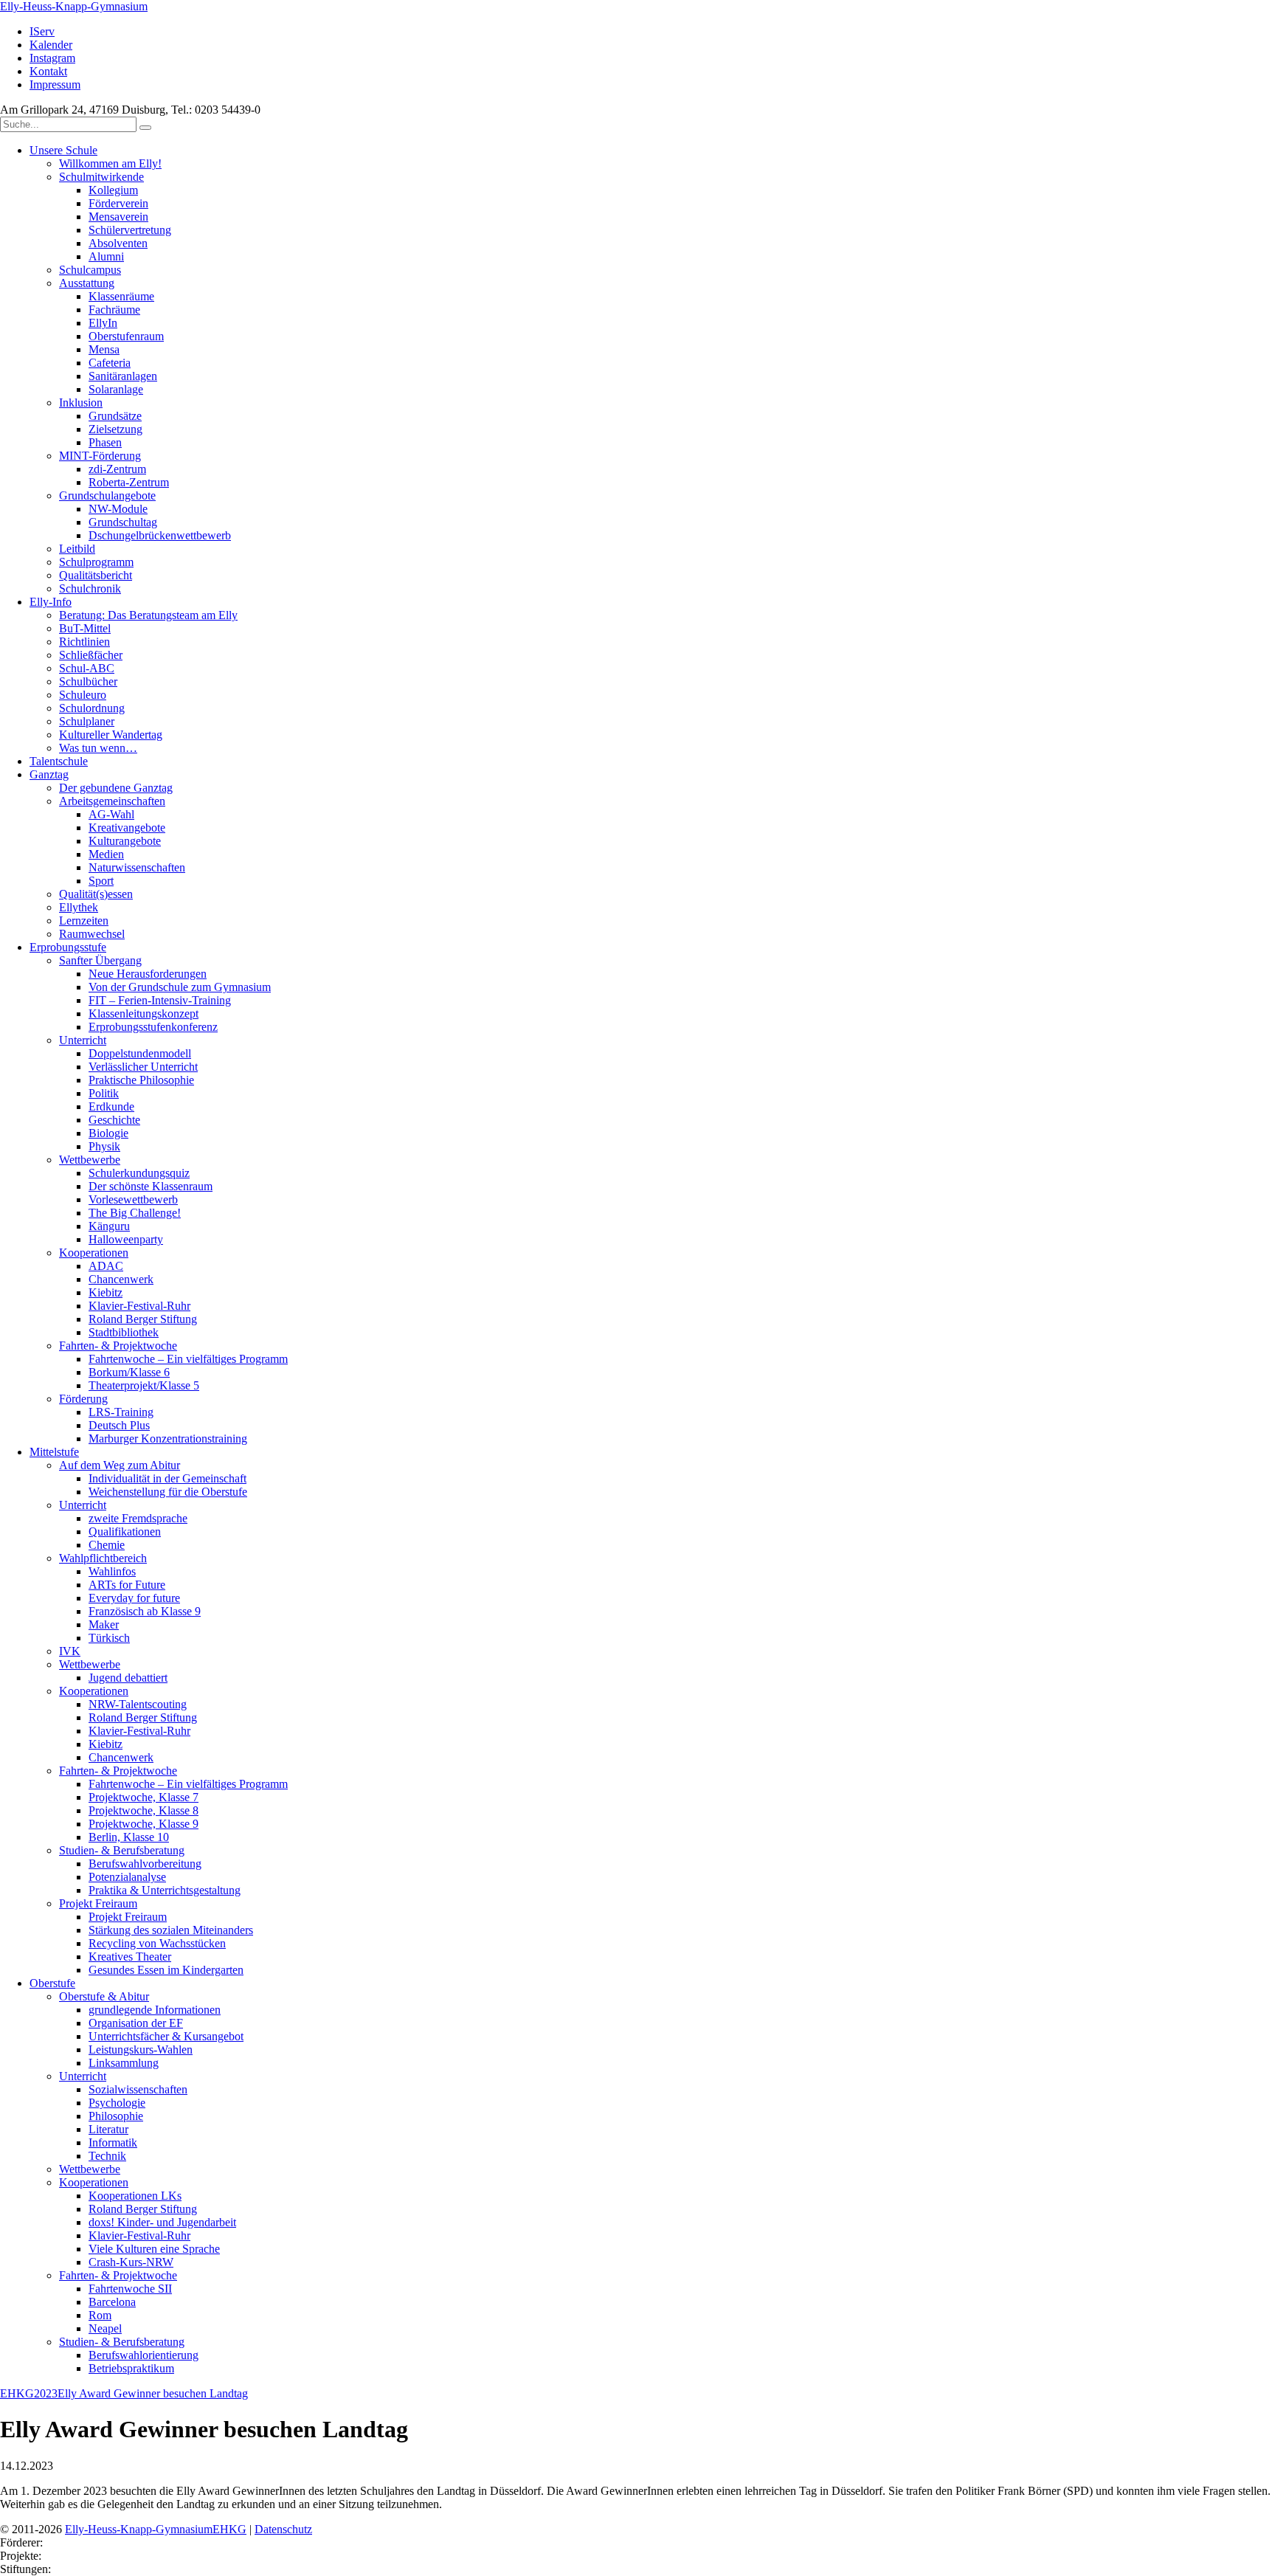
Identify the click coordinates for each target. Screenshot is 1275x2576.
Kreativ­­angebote (127, 828)
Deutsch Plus (119, 1425)
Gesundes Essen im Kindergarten (166, 1970)
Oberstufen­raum (126, 336)
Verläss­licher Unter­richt (143, 1067)
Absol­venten (118, 243)
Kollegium (113, 190)
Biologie (108, 1133)
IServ (42, 31)
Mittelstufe (54, 1452)
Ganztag (49, 774)
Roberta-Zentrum (129, 482)
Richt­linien (84, 642)
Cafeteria (110, 363)
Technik (107, 2156)
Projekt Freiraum (98, 1903)
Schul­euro (83, 695)
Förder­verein (118, 203)
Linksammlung (124, 2063)
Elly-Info (51, 602)
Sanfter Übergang (100, 960)
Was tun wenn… (98, 748)
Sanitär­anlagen (123, 376)
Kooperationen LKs (135, 2196)
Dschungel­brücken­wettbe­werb (160, 535)
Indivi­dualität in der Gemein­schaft (167, 1478)
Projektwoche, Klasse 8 (144, 1810)
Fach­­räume (114, 310)
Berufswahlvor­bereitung (145, 1864)
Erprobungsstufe (68, 947)
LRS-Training (121, 1412)
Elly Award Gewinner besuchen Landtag (153, 2393)
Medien (106, 854)
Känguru (109, 1226)
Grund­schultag (123, 522)
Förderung (83, 1399)
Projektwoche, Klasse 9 (144, 1824)
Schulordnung (92, 708)
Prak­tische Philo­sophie (141, 1080)
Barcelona (112, 2302)
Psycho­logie (117, 2103)
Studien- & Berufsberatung (122, 1850)
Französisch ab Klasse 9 (145, 1611)
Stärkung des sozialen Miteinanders (171, 1930)
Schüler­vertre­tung (130, 230)
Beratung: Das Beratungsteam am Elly (148, 615)
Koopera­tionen (94, 1253)
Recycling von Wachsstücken (157, 1943)
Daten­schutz (283, 2529)
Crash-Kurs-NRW (131, 2262)
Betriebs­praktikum (131, 2368)
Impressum (55, 84)
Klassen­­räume (121, 296)
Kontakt (48, 71)
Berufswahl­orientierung (144, 2355)
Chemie (107, 1545)
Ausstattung (87, 283)
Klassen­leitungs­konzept (144, 1014)
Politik (104, 1093)
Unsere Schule (63, 150)
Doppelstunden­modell (140, 1053)
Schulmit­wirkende (101, 177)
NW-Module (118, 509)
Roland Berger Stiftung (143, 1319)
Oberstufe (52, 1983)
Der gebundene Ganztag (116, 788)
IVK (70, 1651)
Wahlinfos (112, 1571)
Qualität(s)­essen (96, 894)
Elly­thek (79, 907)
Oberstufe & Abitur (104, 1996)
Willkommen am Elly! (110, 163)
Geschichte (114, 1120)
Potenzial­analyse (127, 1877)
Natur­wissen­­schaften (137, 867)
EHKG (17, 2393)
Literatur (108, 2129)
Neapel (105, 2328)
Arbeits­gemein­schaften (112, 801)
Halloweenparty (126, 1239)
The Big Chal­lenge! (135, 1213)
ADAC (106, 1266)
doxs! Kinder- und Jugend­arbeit (162, 2222)
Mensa (104, 349)
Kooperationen (94, 1691)
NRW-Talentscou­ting (138, 1704)
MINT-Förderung (100, 456)
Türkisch (109, 1638)
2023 (46, 2393)
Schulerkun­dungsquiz (139, 1173)
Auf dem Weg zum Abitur (120, 1465)
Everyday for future (134, 1598)
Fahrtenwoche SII (130, 2289)
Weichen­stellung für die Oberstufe (168, 1492)
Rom (100, 2315)
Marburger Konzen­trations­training (168, 1439)
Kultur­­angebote (125, 841)
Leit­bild (77, 549)
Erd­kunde (111, 1106)
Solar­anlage (116, 389)
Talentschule (59, 761)
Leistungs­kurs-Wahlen (141, 2050)
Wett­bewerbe (90, 1160)
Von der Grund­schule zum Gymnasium (180, 987)
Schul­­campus (90, 270)
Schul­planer (87, 721)
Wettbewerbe (90, 1664)
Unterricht (83, 1040)
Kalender (51, 45)
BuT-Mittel (85, 628)
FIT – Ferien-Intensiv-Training (160, 1000)
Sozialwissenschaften (138, 2089)
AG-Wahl (111, 814)
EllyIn (103, 323)
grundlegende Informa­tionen (155, 2010)
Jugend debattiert (128, 1678)
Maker (104, 1624)
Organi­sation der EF (136, 2023)
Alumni (106, 256)
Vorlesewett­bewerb (133, 1199)
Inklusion (81, 403)
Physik (104, 1146)
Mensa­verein (118, 217)
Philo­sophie (116, 2116)
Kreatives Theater (130, 1957)
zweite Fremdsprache (138, 1518)
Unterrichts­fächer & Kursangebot (166, 2036)
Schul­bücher (88, 681)
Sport (101, 881)
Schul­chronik (90, 588)
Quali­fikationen (125, 1532)
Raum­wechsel (92, 934)
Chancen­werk (121, 1279)
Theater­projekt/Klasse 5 (144, 1385)
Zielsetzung (115, 429)
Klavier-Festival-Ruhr (139, 1306)
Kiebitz (106, 1292)
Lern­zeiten (84, 921)
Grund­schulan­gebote (107, 495)
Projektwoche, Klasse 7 (144, 1797)
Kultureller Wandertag (111, 735)
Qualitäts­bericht (96, 575)
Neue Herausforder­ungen (148, 974)
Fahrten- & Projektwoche (118, 1346)
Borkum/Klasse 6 (129, 1372)
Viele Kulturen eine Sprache (154, 2249)
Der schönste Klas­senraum (151, 1186)
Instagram (52, 58)
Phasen (105, 442)
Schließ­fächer (91, 655)
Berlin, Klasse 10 (129, 1837)
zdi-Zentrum (117, 469)
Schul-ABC (87, 668)
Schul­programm (96, 562)
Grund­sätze (115, 416)
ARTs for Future (127, 1585)
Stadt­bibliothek (124, 1332)
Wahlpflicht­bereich (103, 1558)
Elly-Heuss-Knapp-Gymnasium (74, 6)
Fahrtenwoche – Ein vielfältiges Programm (188, 1359)
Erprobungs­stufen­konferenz (153, 1027)
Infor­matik (113, 2142)
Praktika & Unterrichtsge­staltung (165, 1890)
